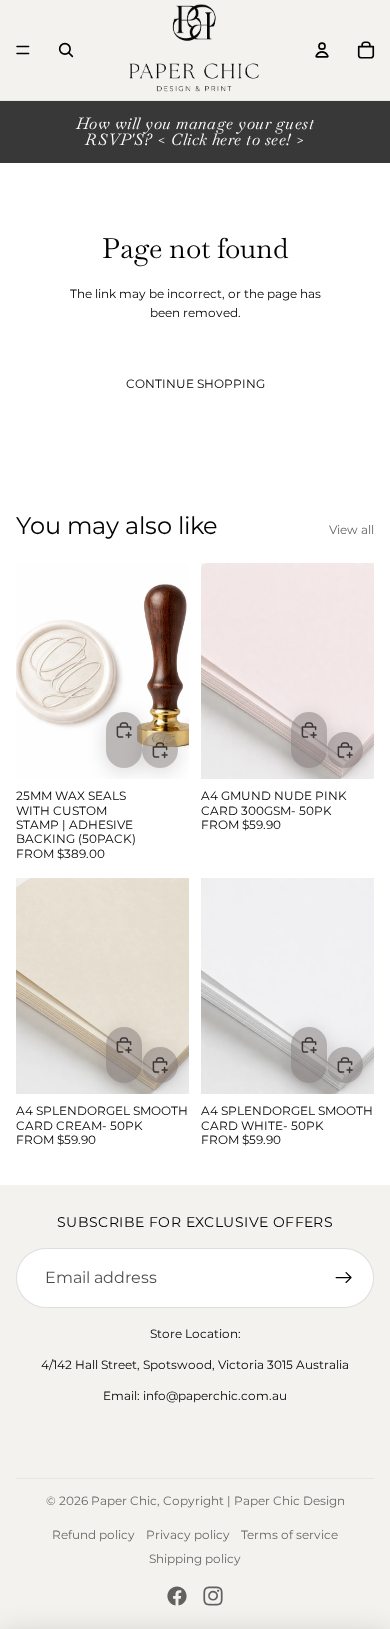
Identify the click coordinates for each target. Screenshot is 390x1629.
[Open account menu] (322, 50)
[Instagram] (213, 1596)
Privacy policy (188, 1534)
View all (351, 529)
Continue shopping (195, 383)
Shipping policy (195, 1558)
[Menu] (23, 50)
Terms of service (289, 1534)
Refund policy (93, 1534)
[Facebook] (177, 1596)
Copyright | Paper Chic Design (254, 1500)
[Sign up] (344, 1278)
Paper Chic (124, 1500)
